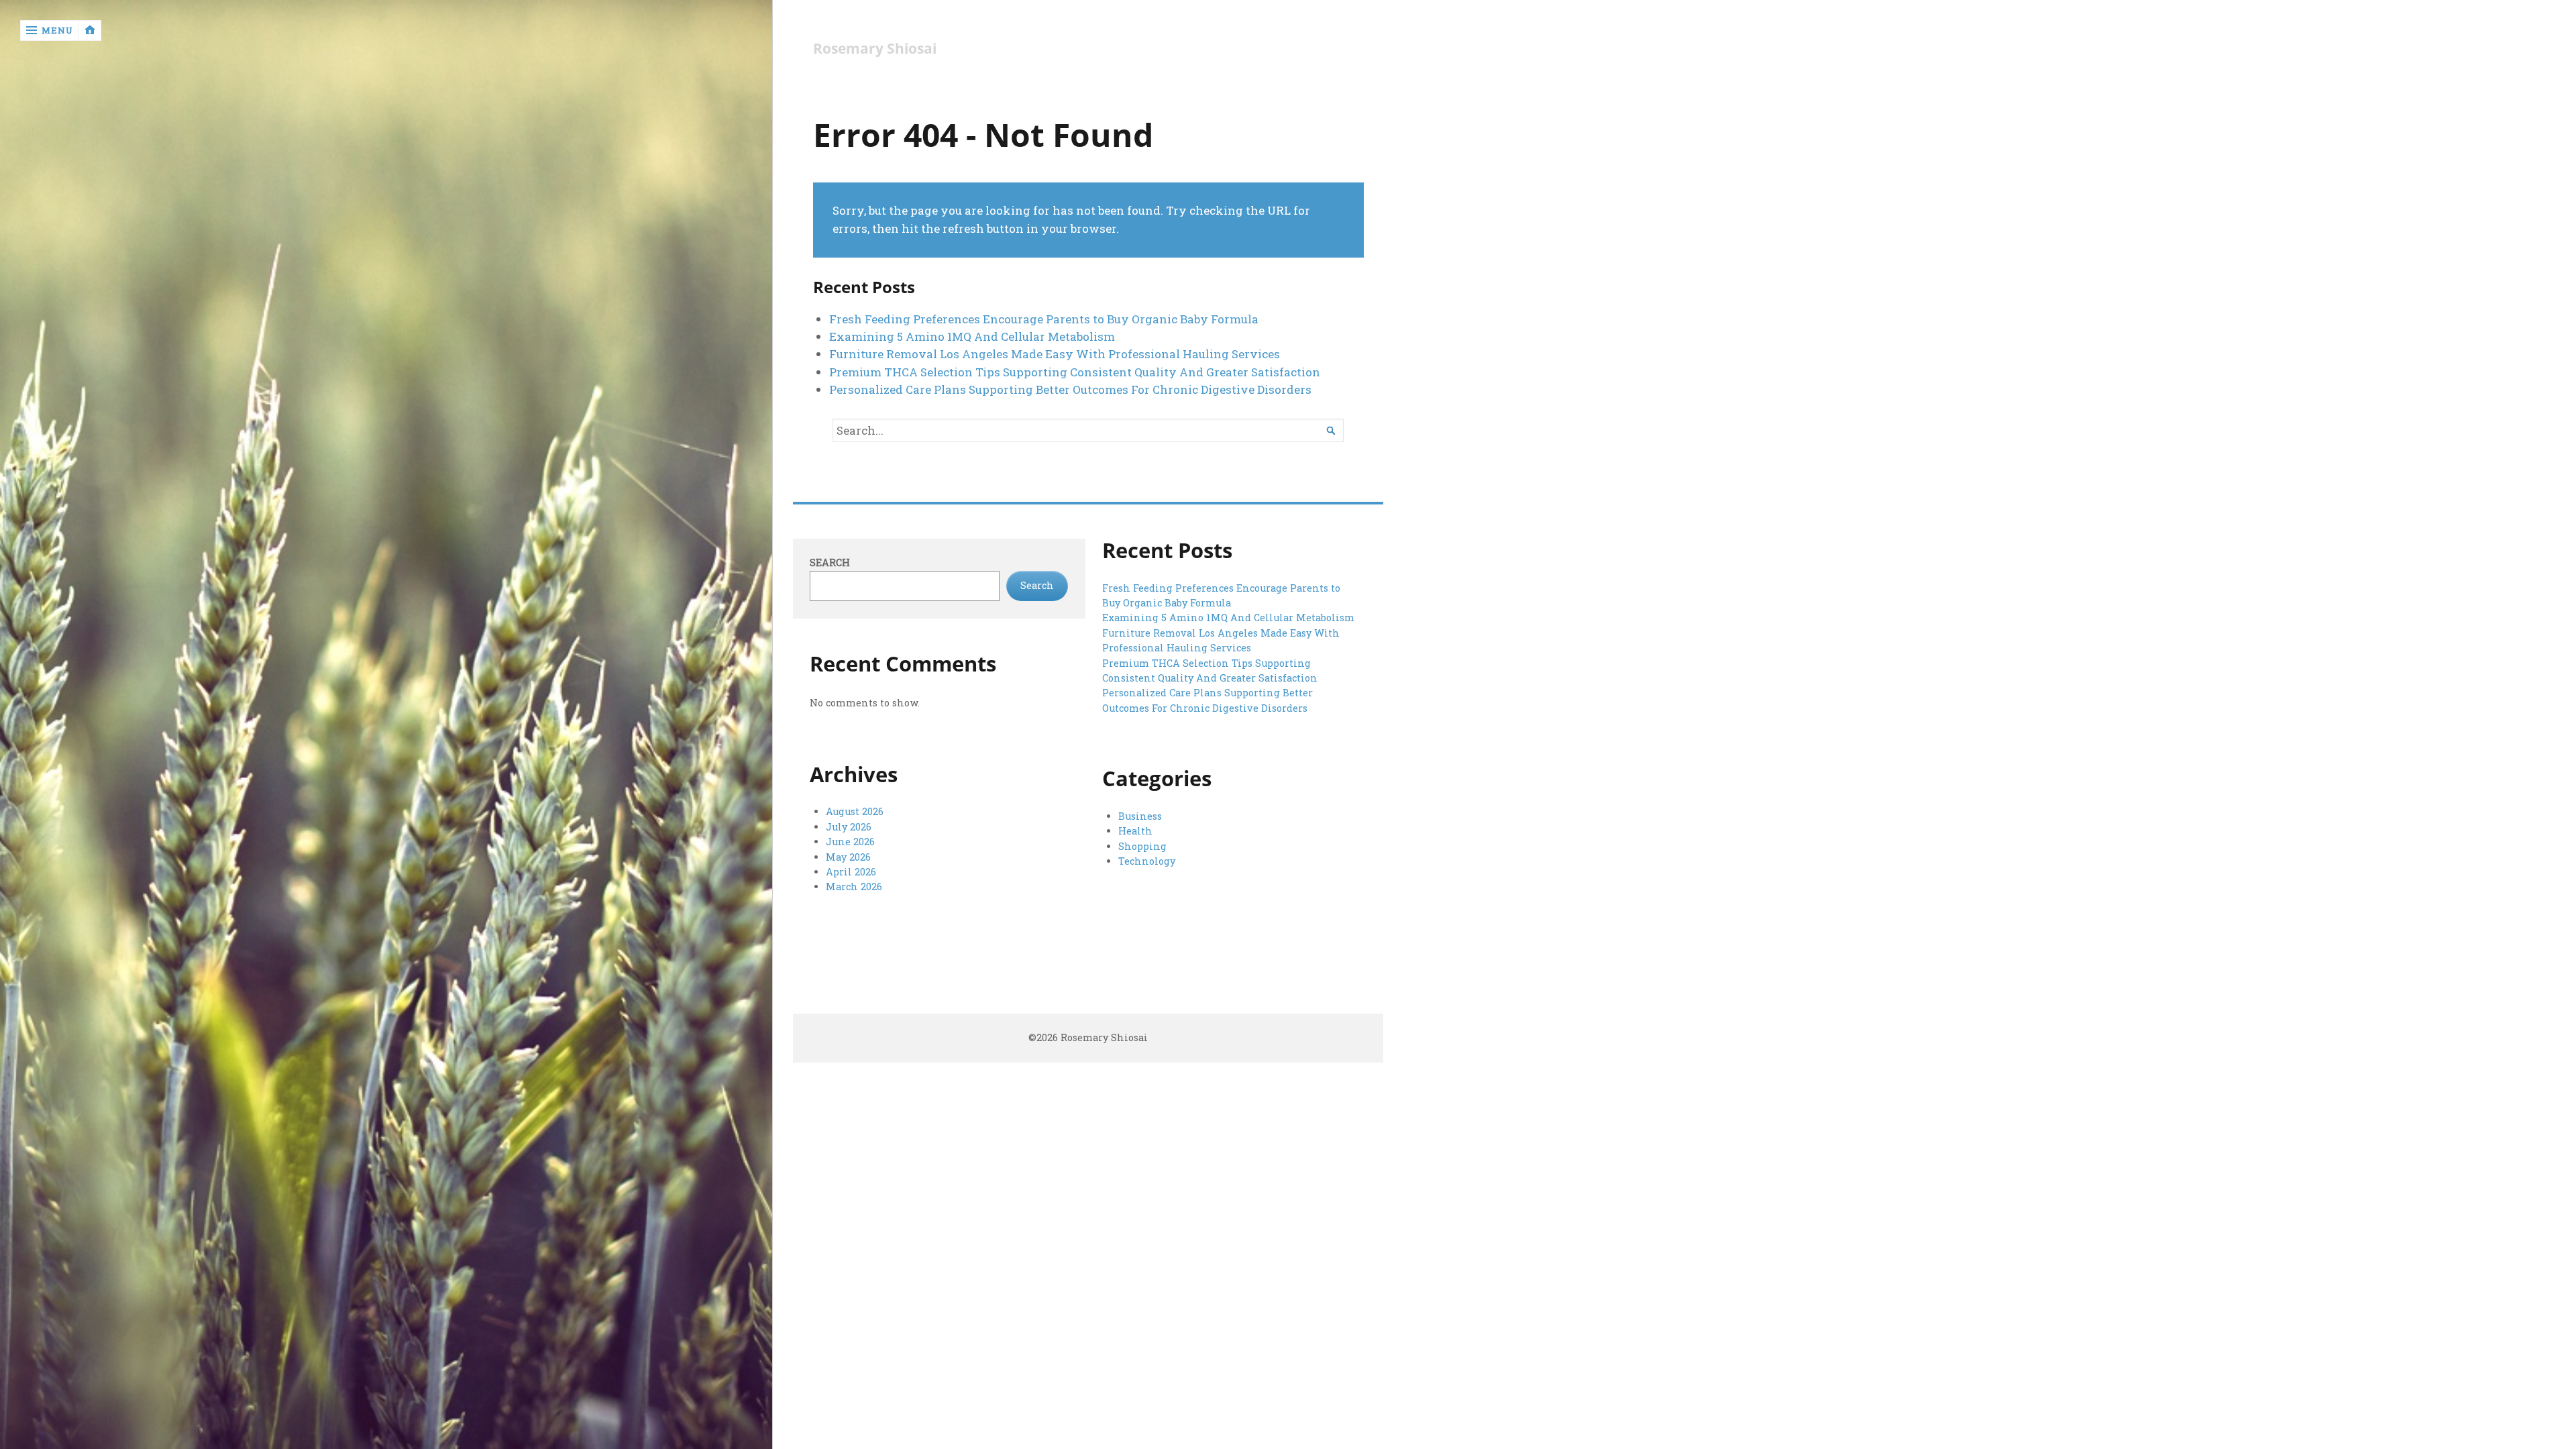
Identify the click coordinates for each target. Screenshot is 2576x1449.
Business (1140, 816)
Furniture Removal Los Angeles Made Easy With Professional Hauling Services (1055, 354)
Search (830, 562)
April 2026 (851, 872)
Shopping (1142, 846)
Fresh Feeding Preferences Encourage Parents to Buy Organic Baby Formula (1044, 319)
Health (1135, 831)
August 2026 (855, 811)
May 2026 (848, 857)
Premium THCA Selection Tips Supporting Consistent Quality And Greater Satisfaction (1075, 372)
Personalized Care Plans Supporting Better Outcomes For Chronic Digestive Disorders (1070, 389)
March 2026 (854, 887)
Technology (1147, 861)
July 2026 (849, 827)
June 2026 (850, 842)
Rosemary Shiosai (875, 49)
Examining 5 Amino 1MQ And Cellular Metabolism (972, 336)
